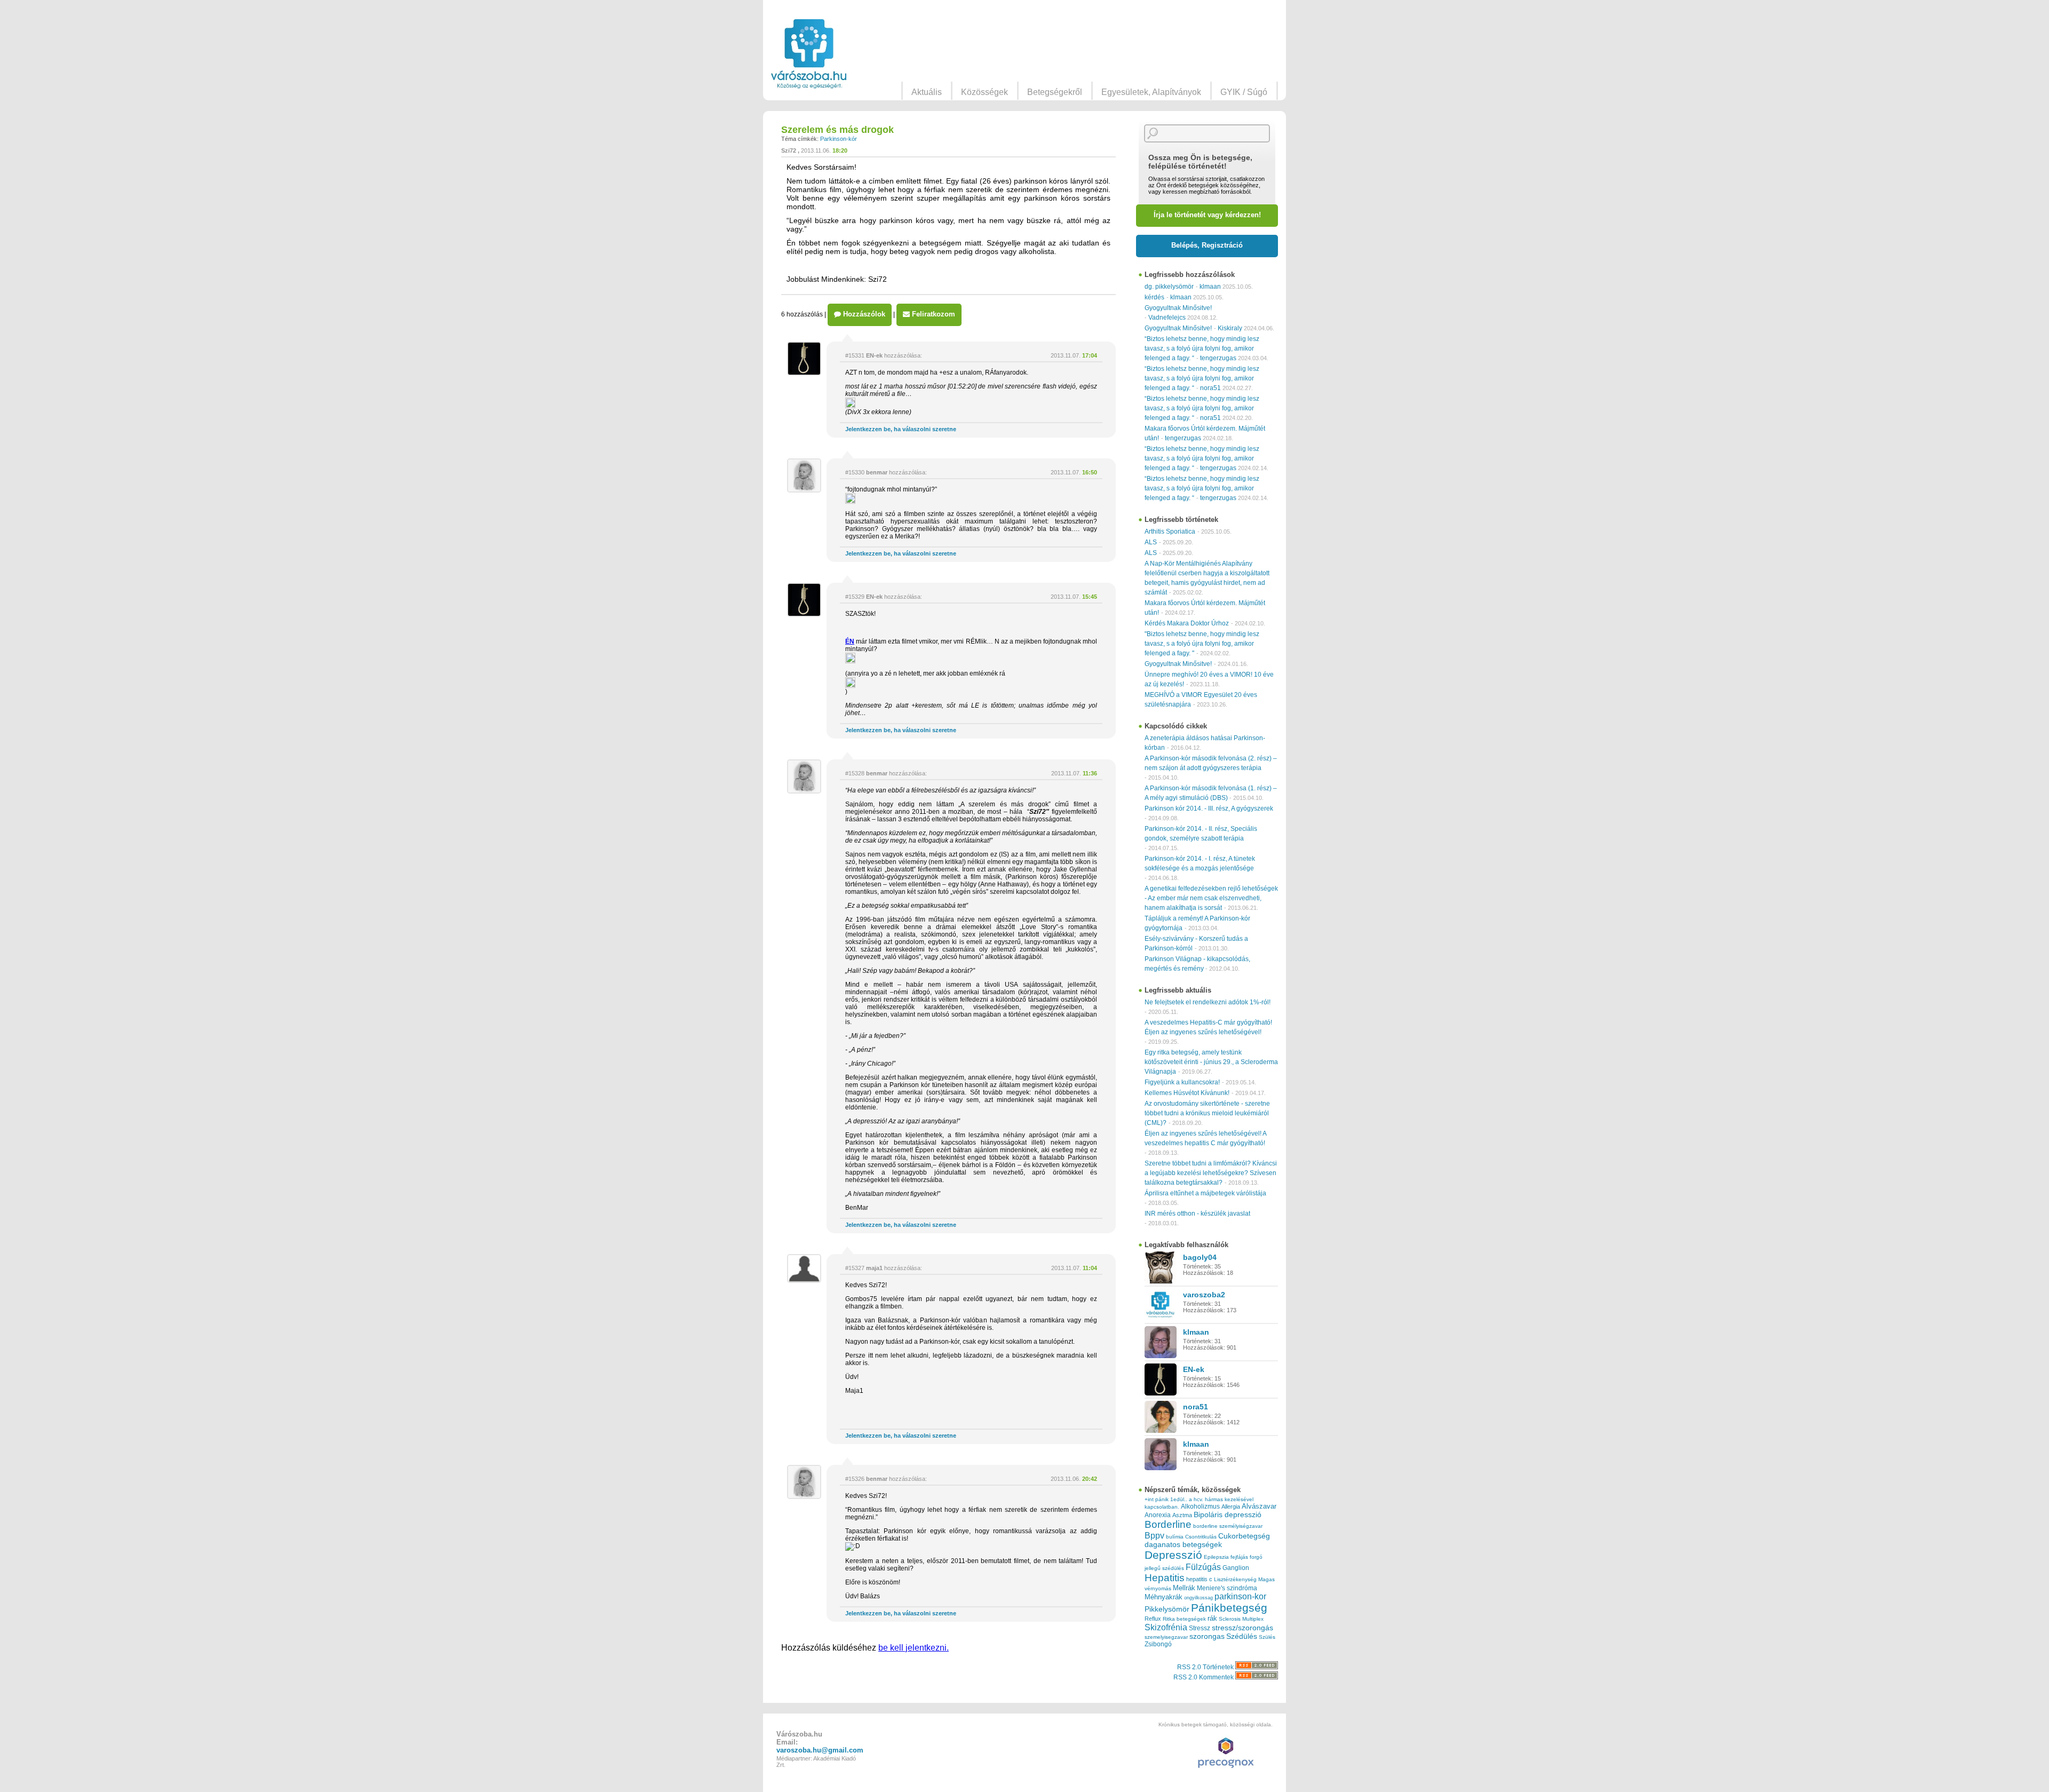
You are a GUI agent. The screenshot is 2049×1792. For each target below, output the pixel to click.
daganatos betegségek (1183, 1545)
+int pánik (1157, 1499)
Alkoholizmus (1200, 1506)
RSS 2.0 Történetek (1206, 1667)
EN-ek (874, 355)
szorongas (1207, 1636)
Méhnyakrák (1164, 1597)
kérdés (1154, 297)
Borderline (1168, 1524)
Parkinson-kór (839, 139)
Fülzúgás (1203, 1567)
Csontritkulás (1201, 1537)
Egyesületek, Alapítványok (1151, 92)
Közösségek (984, 92)
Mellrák (1184, 1588)
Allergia (1231, 1506)
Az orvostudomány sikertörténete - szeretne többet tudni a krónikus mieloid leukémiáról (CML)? (1207, 1113)
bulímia (1175, 1537)
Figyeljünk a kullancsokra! (1182, 1082)
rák (1212, 1619)
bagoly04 (1200, 1257)
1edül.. (1179, 1499)
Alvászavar (1259, 1506)
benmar (877, 472)
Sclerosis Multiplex (1241, 1619)
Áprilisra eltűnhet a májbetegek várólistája (1205, 1193)
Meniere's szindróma (1227, 1588)
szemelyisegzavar (1166, 1637)
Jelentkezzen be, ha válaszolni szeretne (901, 429)
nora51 (1210, 388)
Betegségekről (1055, 92)
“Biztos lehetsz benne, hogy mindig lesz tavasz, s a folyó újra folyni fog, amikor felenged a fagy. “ (1202, 348)
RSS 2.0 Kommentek (1204, 1677)
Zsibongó (1158, 1644)
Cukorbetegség (1244, 1536)
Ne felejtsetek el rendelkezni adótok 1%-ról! (1208, 1002)
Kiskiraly (1230, 328)
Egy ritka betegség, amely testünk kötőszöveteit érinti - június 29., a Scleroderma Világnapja (1211, 1062)
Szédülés (1242, 1636)
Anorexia (1158, 1515)
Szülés (1267, 1637)
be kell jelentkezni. (914, 1648)
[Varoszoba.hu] (809, 54)
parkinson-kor (1240, 1596)
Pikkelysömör (1167, 1609)
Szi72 (789, 150)
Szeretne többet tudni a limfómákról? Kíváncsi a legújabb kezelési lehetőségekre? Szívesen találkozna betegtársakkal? (1211, 1173)
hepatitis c (1199, 1579)
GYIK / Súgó (1244, 92)
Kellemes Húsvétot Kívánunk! (1187, 1093)
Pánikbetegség (1229, 1608)
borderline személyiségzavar (1228, 1526)
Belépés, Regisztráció (1207, 245)
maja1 (874, 1268)
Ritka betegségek (1184, 1619)
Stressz (1200, 1628)
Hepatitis (1165, 1578)
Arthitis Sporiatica (1170, 532)
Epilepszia (1216, 1557)
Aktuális (927, 92)
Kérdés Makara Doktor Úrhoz (1187, 623)
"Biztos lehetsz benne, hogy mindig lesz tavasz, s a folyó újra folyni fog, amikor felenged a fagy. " (1202, 644)
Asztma (1182, 1515)
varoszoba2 (1204, 1295)
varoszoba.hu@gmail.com (820, 1750)
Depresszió (1173, 1555)
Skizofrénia (1166, 1627)
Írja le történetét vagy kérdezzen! (1207, 215)
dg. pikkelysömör (1169, 287)
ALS (1151, 542)
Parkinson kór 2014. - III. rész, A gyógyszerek (1209, 808)
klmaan (1210, 287)
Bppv (1154, 1535)
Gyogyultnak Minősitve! (1178, 308)
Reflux (1153, 1619)
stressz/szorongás (1242, 1628)
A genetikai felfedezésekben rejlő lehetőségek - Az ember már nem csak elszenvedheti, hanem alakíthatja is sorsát (1211, 898)
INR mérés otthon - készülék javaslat (1197, 1214)
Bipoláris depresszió (1228, 1515)
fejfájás (1239, 1557)
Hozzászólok (863, 314)
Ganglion (1236, 1568)
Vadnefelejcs (1167, 318)
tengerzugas (1218, 358)
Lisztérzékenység (1235, 1579)
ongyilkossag (1198, 1598)
